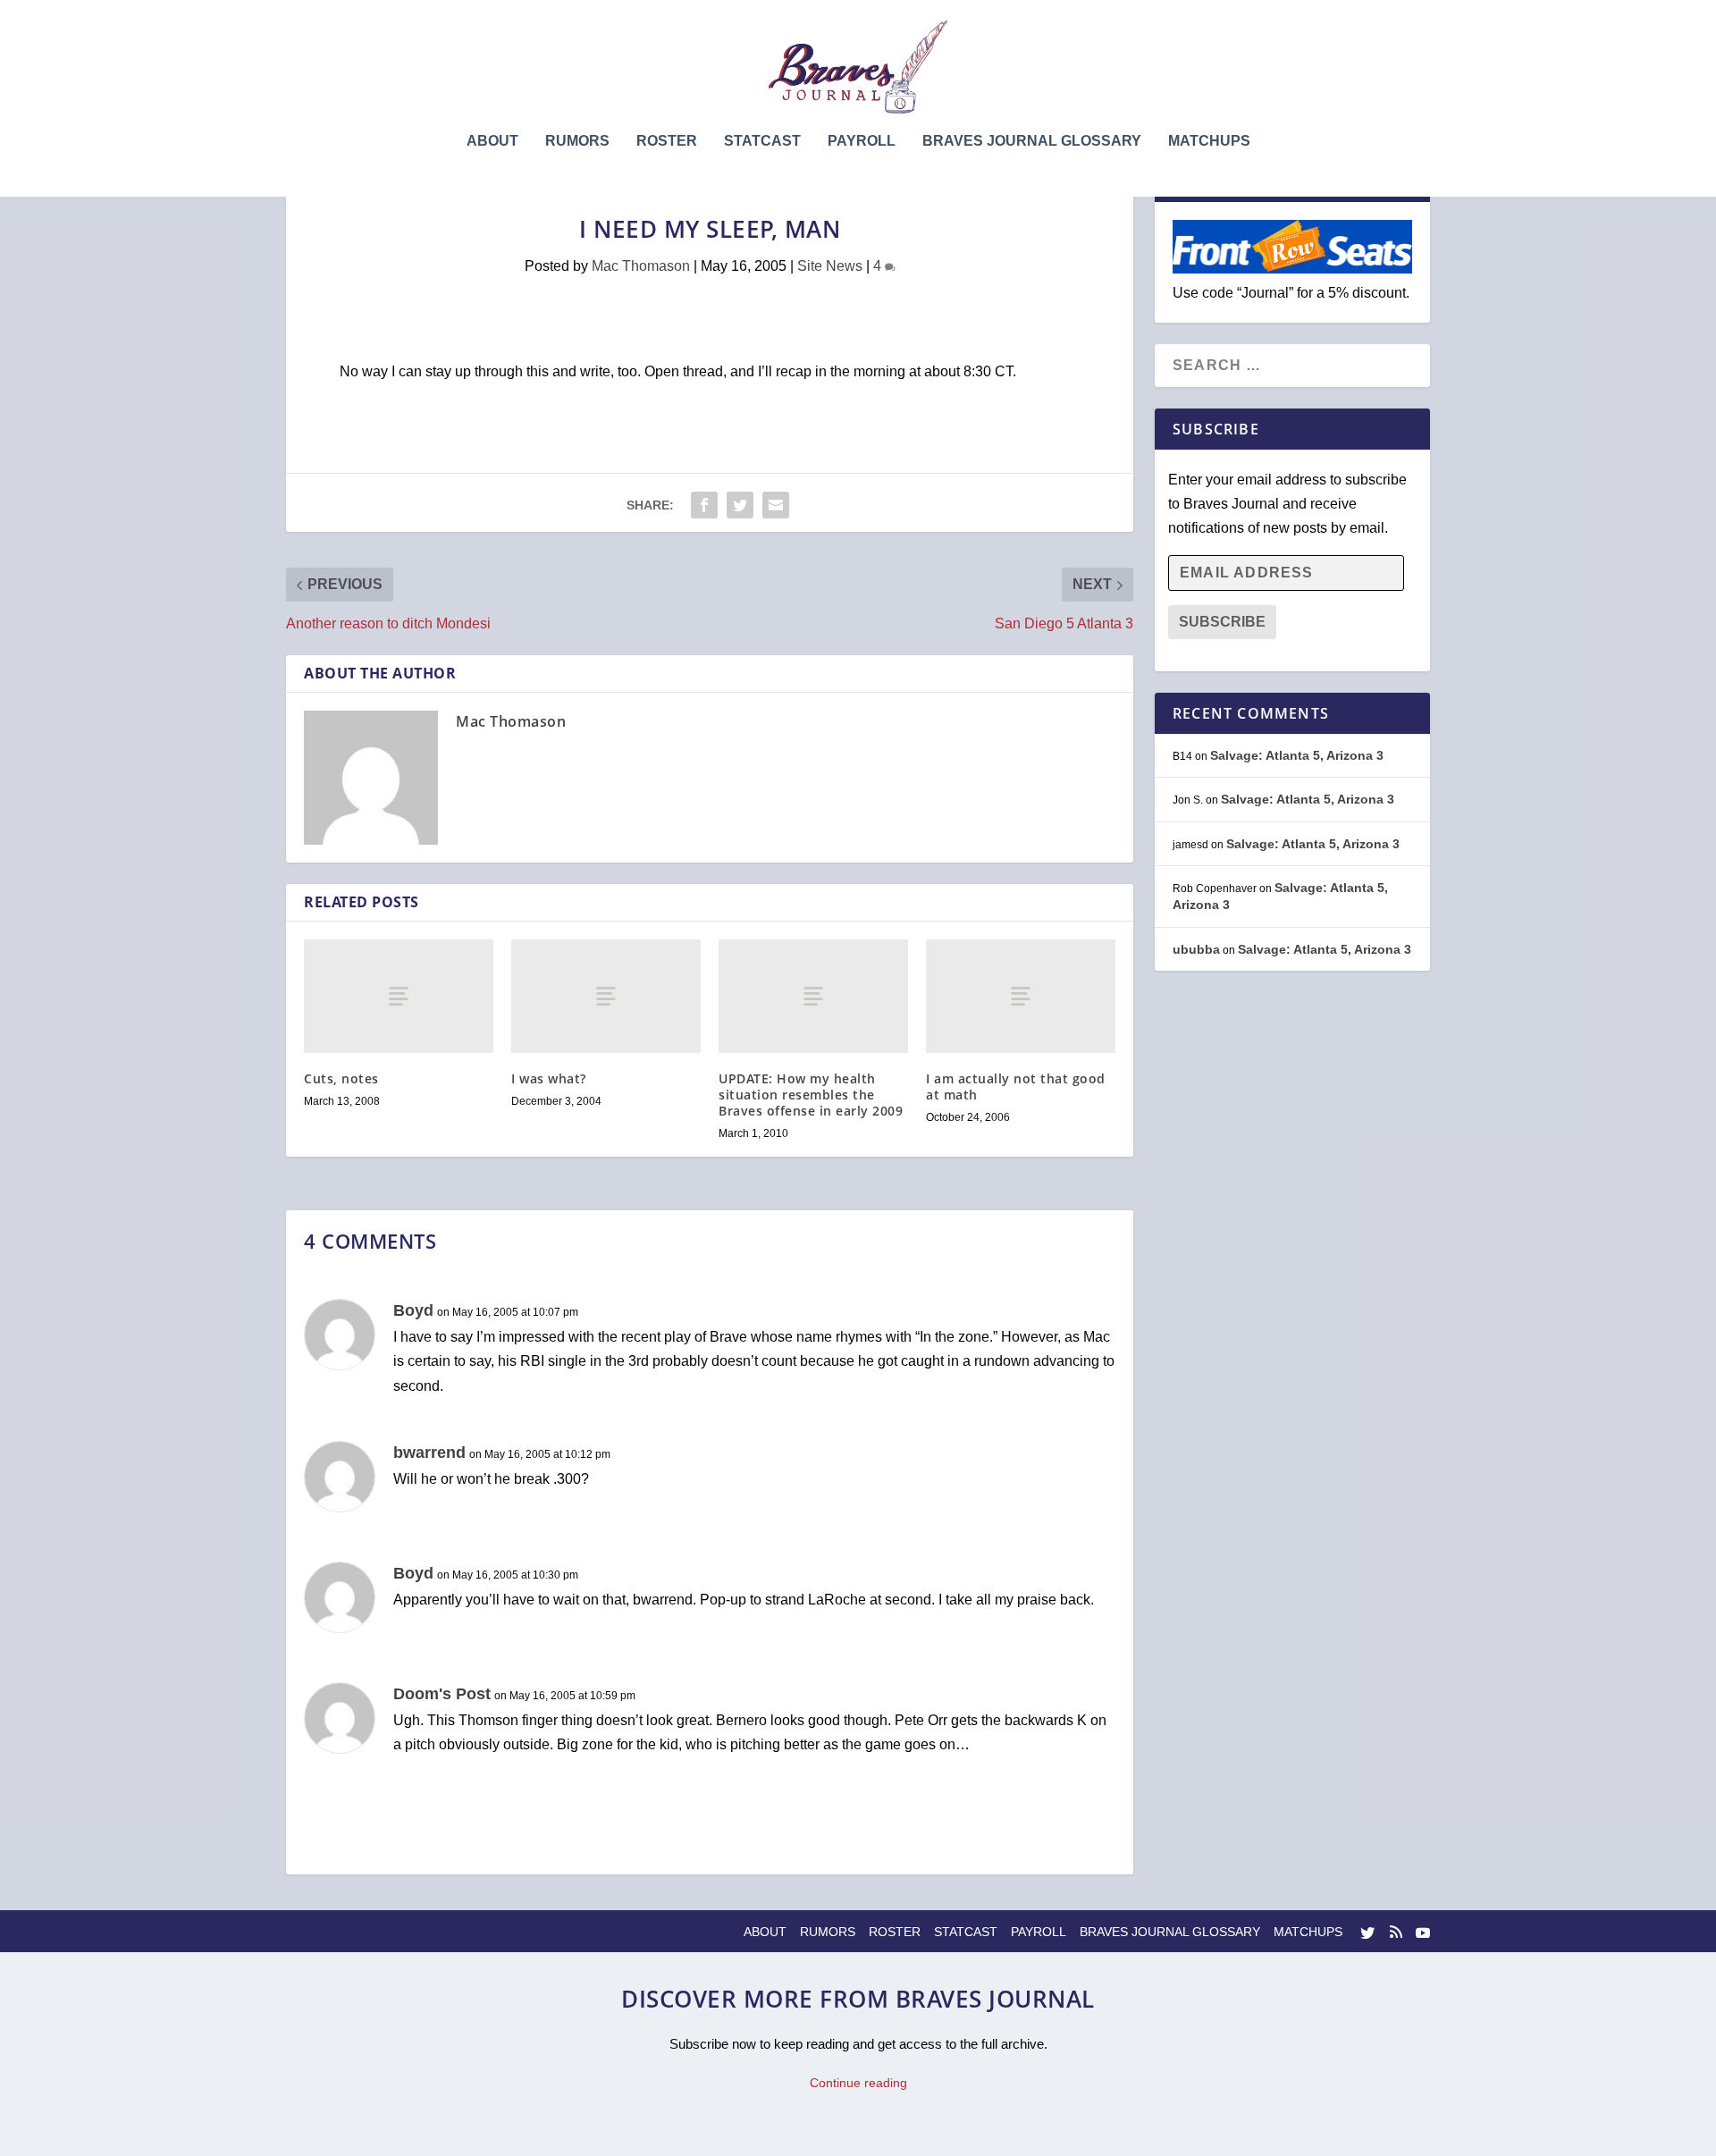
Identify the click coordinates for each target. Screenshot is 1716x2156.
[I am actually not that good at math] (1021, 996)
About (492, 141)
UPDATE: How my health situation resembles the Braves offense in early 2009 (811, 1095)
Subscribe (1222, 622)
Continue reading (858, 2083)
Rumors (577, 141)
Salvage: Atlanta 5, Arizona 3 (1297, 755)
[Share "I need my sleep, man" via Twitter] (740, 505)
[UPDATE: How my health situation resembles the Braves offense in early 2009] (813, 996)
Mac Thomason (641, 266)
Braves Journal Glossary (1032, 141)
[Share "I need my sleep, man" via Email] (776, 505)
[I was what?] (606, 996)
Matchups (1209, 141)
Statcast (762, 141)
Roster (667, 141)
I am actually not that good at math (1016, 1086)
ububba (1196, 949)
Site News (830, 266)
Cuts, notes (341, 1078)
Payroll (862, 141)
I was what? (549, 1078)
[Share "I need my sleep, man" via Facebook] (704, 505)
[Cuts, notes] (399, 996)
